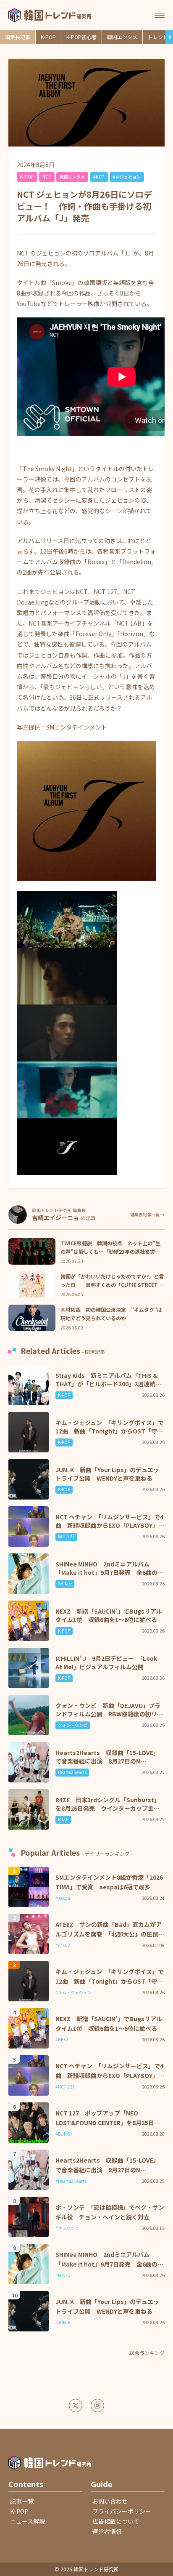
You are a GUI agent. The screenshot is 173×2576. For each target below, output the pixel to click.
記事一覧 (22, 2501)
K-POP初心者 (81, 37)
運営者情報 (107, 2531)
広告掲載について (116, 2521)
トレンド (158, 37)
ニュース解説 (28, 2521)
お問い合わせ (110, 2501)
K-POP (48, 37)
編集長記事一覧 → (147, 1215)
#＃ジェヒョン (127, 177)
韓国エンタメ (122, 37)
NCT (47, 177)
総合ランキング (147, 2353)
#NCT (99, 177)
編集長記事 (18, 37)
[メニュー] (160, 15)
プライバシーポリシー (122, 2511)
